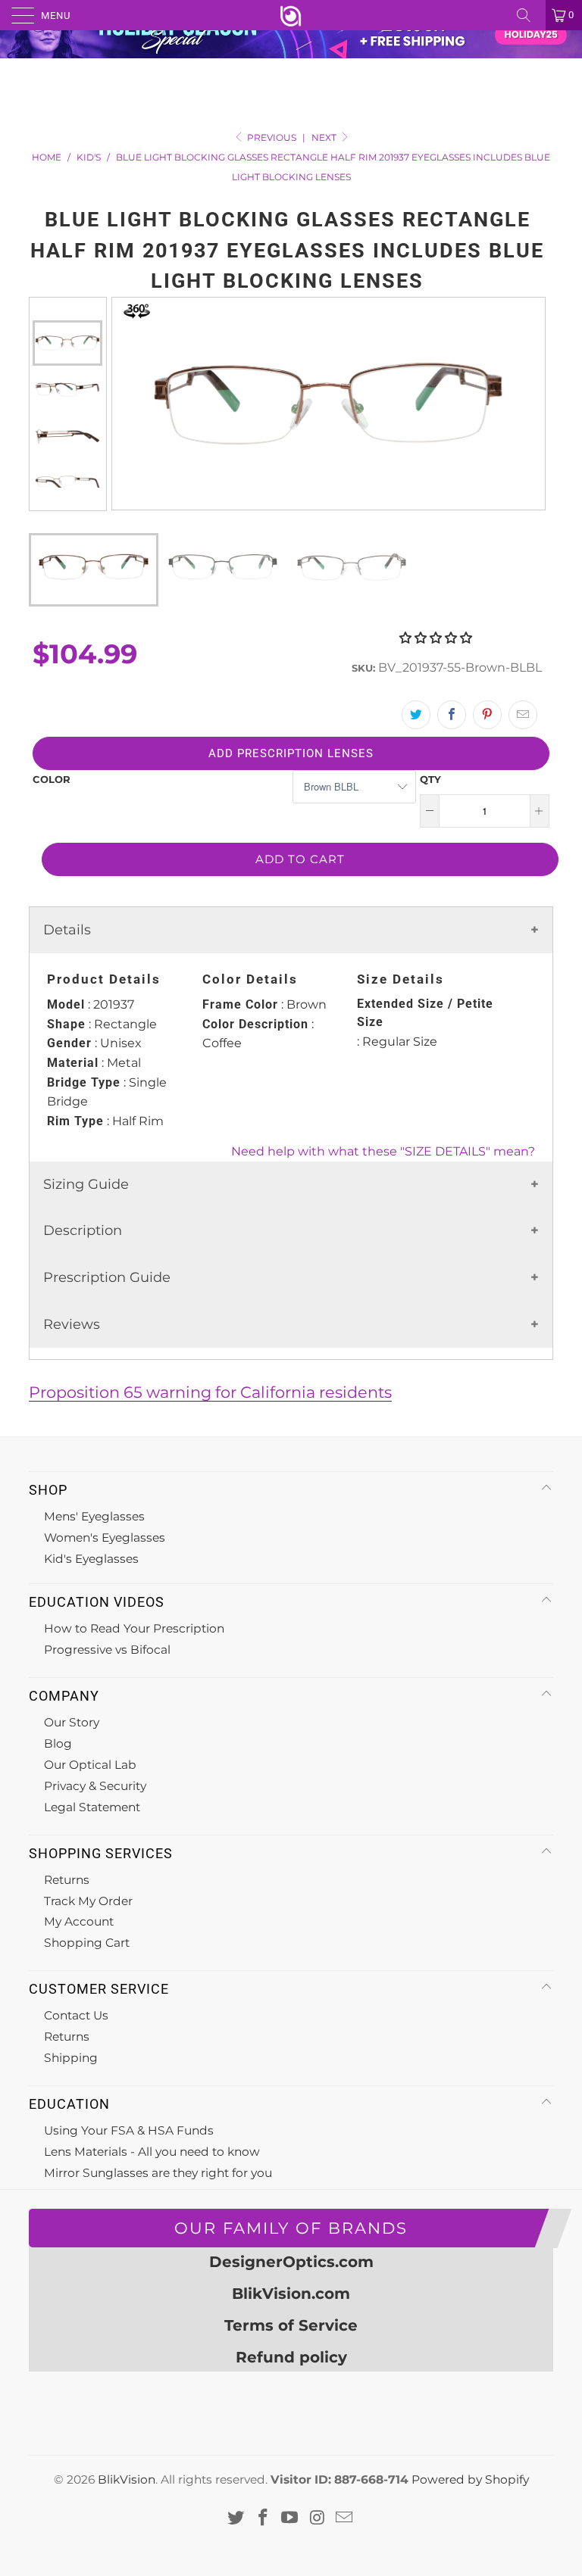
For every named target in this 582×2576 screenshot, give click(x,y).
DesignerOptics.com (291, 2262)
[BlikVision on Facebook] (263, 2518)
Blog (58, 1743)
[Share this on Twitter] (416, 715)
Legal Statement (92, 1807)
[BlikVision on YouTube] (290, 2518)
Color (52, 779)
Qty (430, 779)
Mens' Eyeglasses (94, 1516)
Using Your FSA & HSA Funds (129, 2130)
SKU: (363, 668)
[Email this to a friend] (523, 715)
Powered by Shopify (470, 2479)
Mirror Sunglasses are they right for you (158, 2173)
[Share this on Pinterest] (487, 715)
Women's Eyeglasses (105, 1537)
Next (325, 137)
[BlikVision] (291, 15)
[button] (436, 638)
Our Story (72, 1722)
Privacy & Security (95, 1786)
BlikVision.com (291, 2294)
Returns (67, 1880)
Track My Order (88, 1901)
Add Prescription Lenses (291, 753)
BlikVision (127, 2479)
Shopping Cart (87, 1943)
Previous (67, 309)
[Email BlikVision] (345, 2518)
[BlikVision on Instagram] (318, 2518)
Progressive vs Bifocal (107, 1650)
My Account (79, 1921)
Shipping (71, 2058)
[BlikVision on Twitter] (236, 2518)
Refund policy (291, 2357)
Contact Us (76, 2015)
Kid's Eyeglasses (91, 1559)
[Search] (529, 15)
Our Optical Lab (90, 1765)
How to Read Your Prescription (134, 1628)
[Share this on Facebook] (452, 715)
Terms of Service (291, 2325)
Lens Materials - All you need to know (152, 2152)
